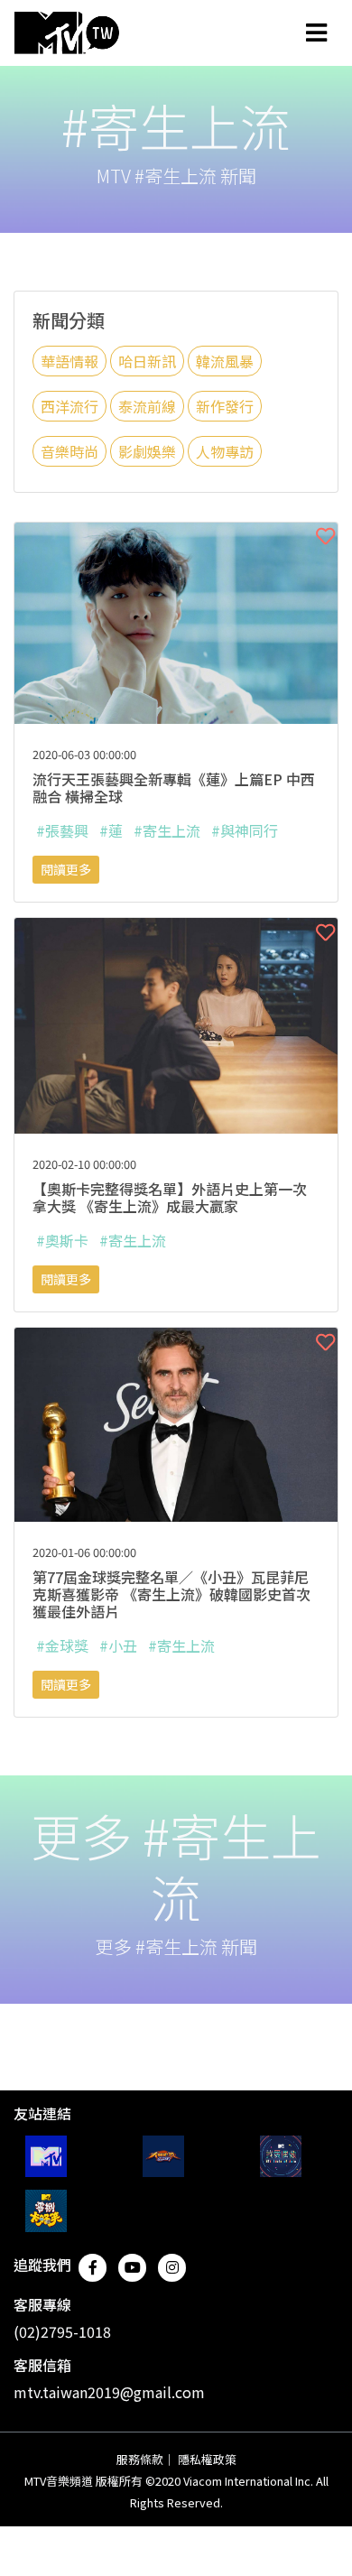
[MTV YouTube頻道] (46, 2156)
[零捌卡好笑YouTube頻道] (46, 2210)
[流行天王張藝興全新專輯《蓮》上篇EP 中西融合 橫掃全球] (176, 621)
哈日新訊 (147, 361)
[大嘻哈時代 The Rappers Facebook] (163, 2156)
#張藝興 (62, 830)
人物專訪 (225, 451)
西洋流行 (69, 406)
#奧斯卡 (62, 1240)
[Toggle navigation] (316, 32)
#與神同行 (245, 830)
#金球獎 (62, 1645)
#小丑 (118, 1645)
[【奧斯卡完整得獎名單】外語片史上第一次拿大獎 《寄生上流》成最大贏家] (176, 1024)
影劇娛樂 (147, 451)
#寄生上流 (167, 830)
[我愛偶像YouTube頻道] (281, 2156)
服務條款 (140, 2459)
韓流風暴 (225, 361)
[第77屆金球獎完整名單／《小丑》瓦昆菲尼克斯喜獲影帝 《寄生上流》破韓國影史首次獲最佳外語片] (176, 1422)
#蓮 (111, 830)
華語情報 (69, 361)
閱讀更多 (66, 869)
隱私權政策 (207, 2459)
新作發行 (225, 406)
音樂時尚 (69, 451)
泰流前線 (147, 406)
